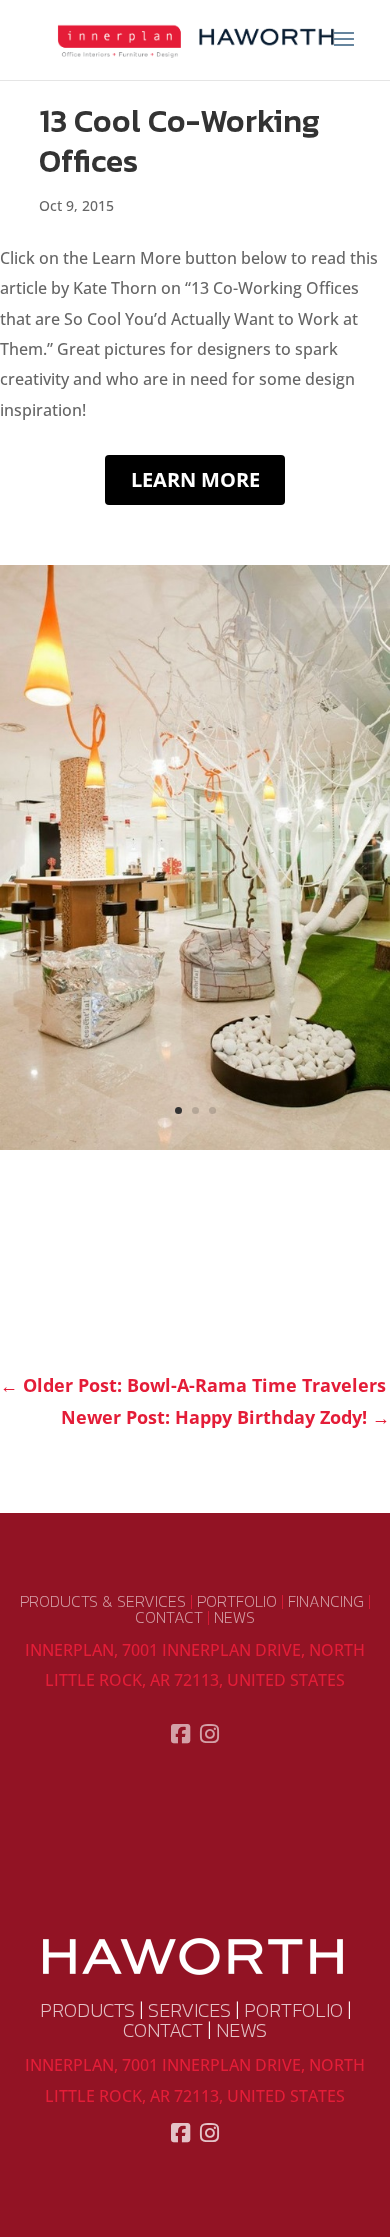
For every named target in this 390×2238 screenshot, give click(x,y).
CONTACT (169, 1617)
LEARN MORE (195, 479)
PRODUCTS (87, 2010)
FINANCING (326, 1601)
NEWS (234, 1617)
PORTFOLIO (237, 1601)
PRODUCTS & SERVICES (103, 1601)
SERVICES (189, 2010)
